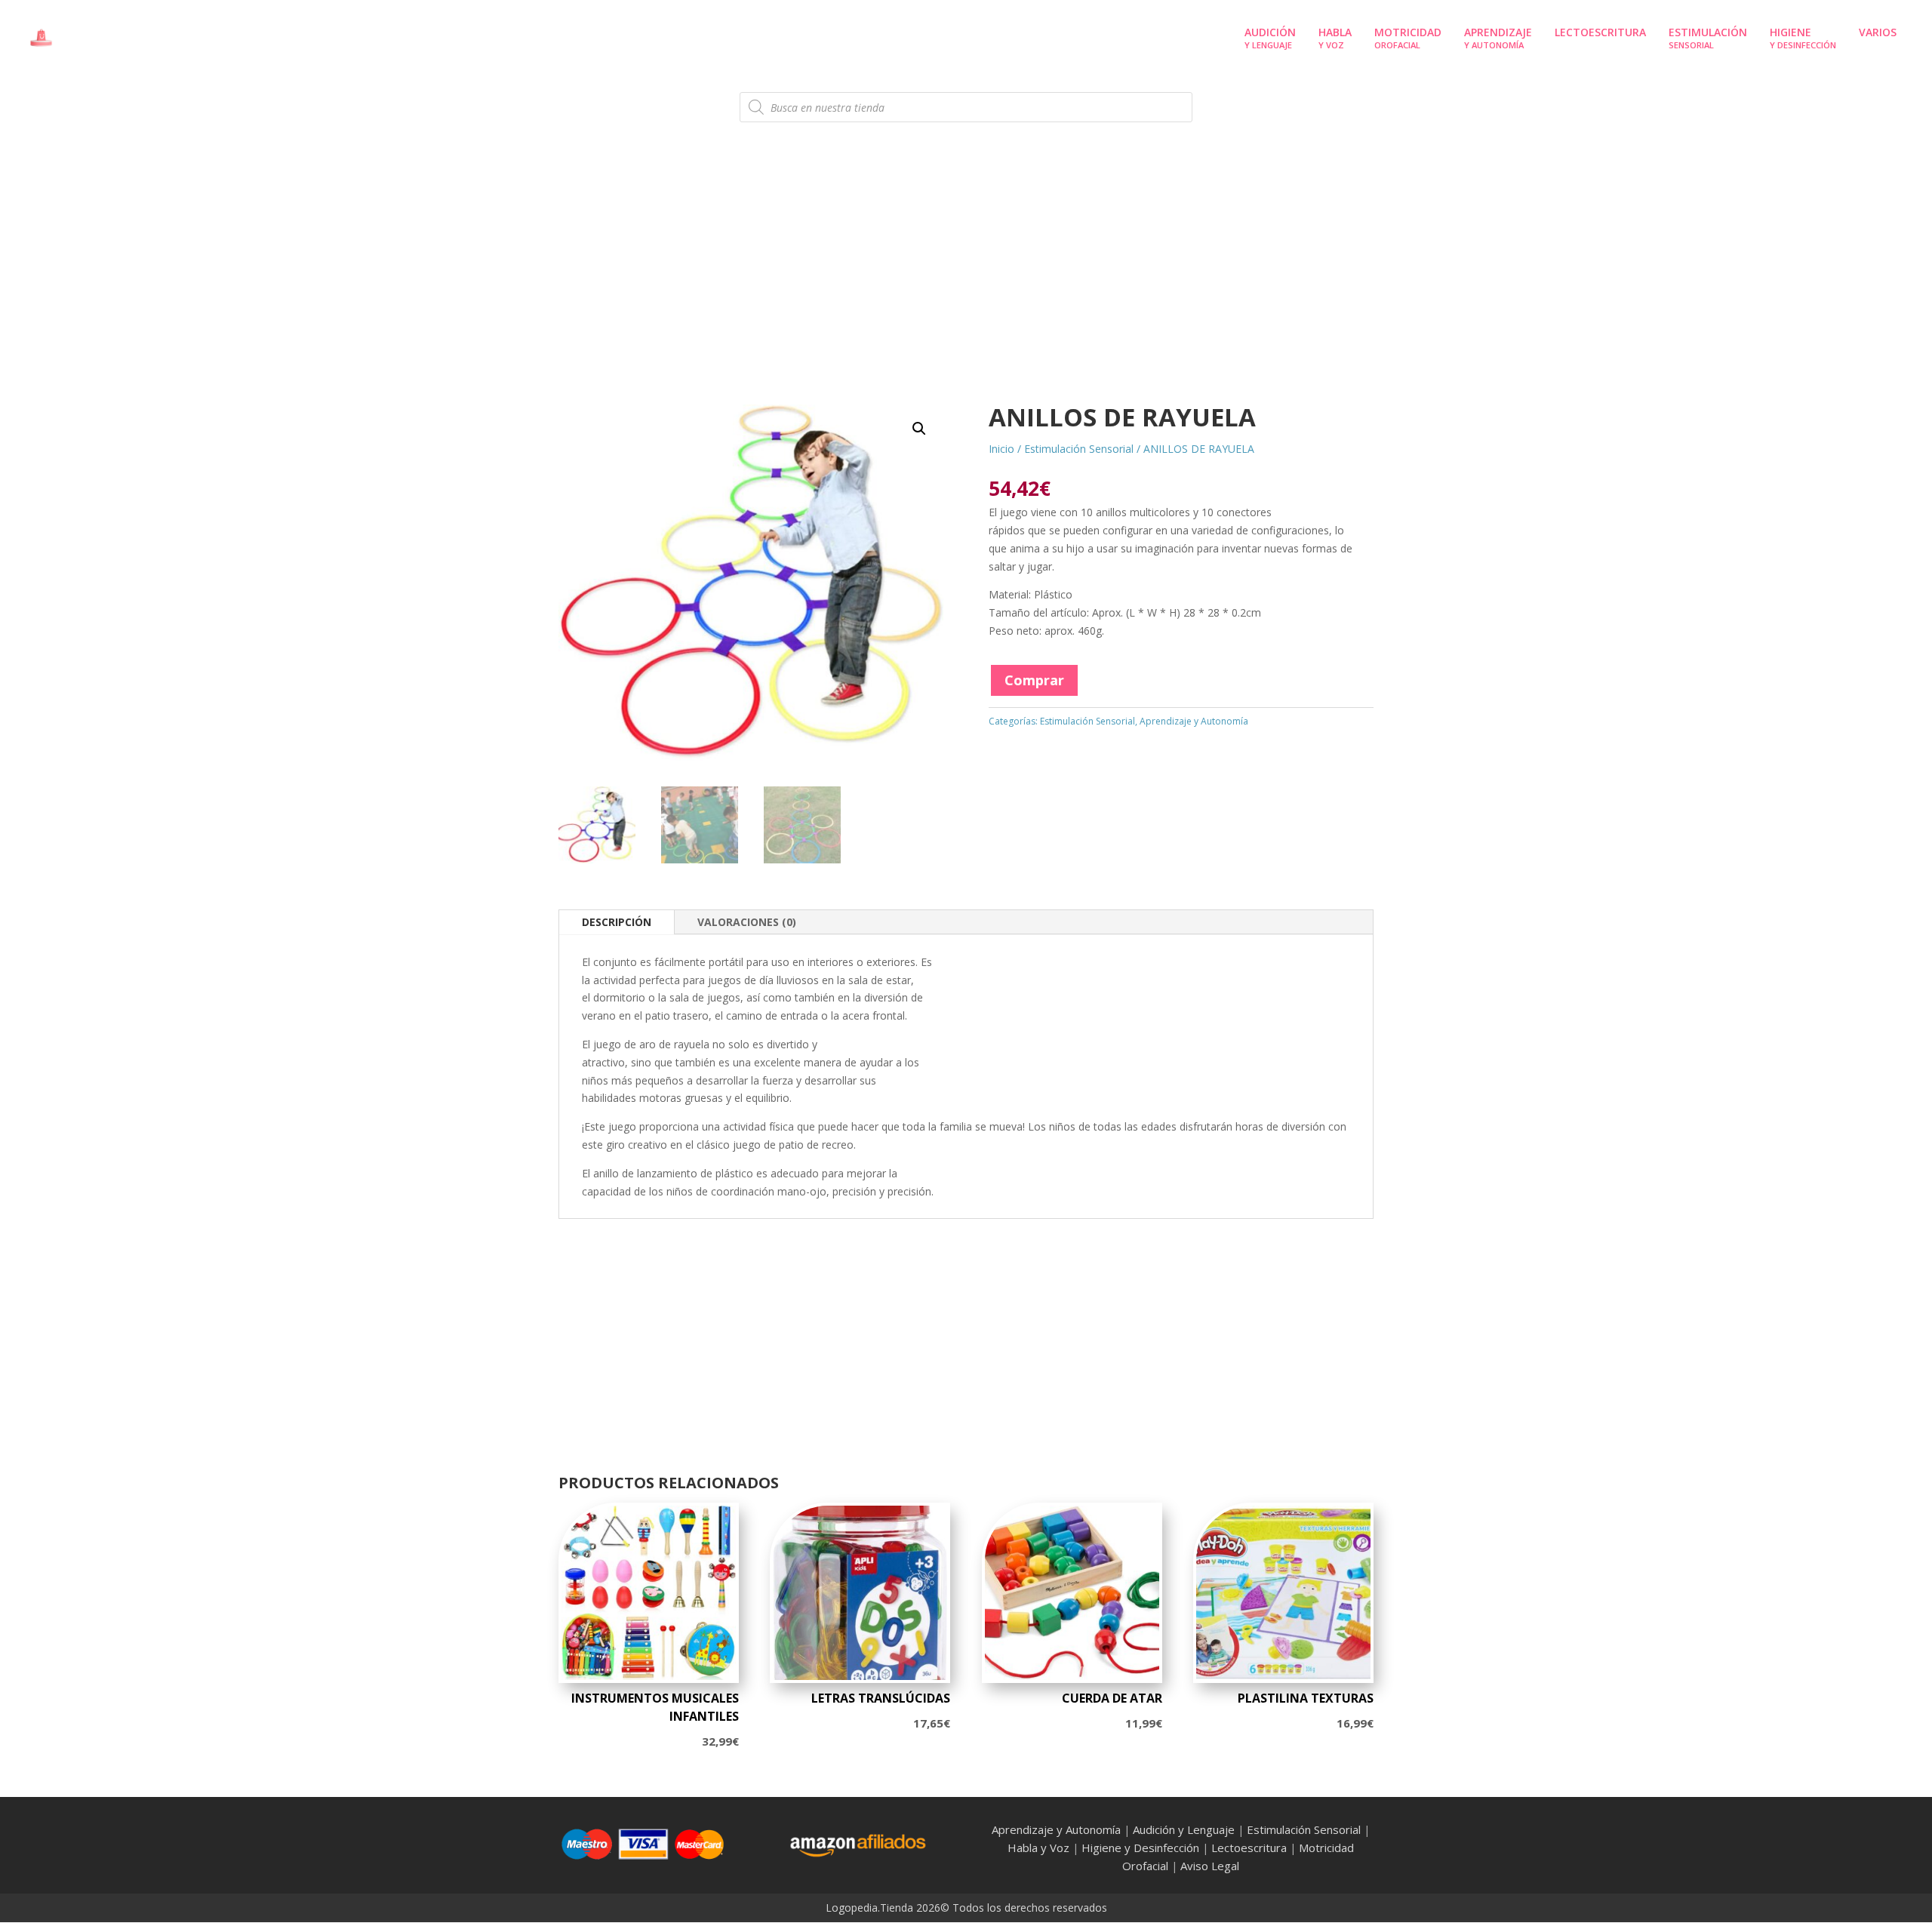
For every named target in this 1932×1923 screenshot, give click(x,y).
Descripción (617, 922)
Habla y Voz (1038, 1848)
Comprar (1034, 680)
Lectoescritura (1249, 1848)
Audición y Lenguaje (1184, 1829)
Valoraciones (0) (747, 922)
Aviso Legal (1210, 1866)
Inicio (1001, 449)
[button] (919, 429)
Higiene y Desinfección (1140, 1848)
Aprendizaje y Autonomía (1194, 721)
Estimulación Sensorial (1079, 449)
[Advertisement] (966, 283)
